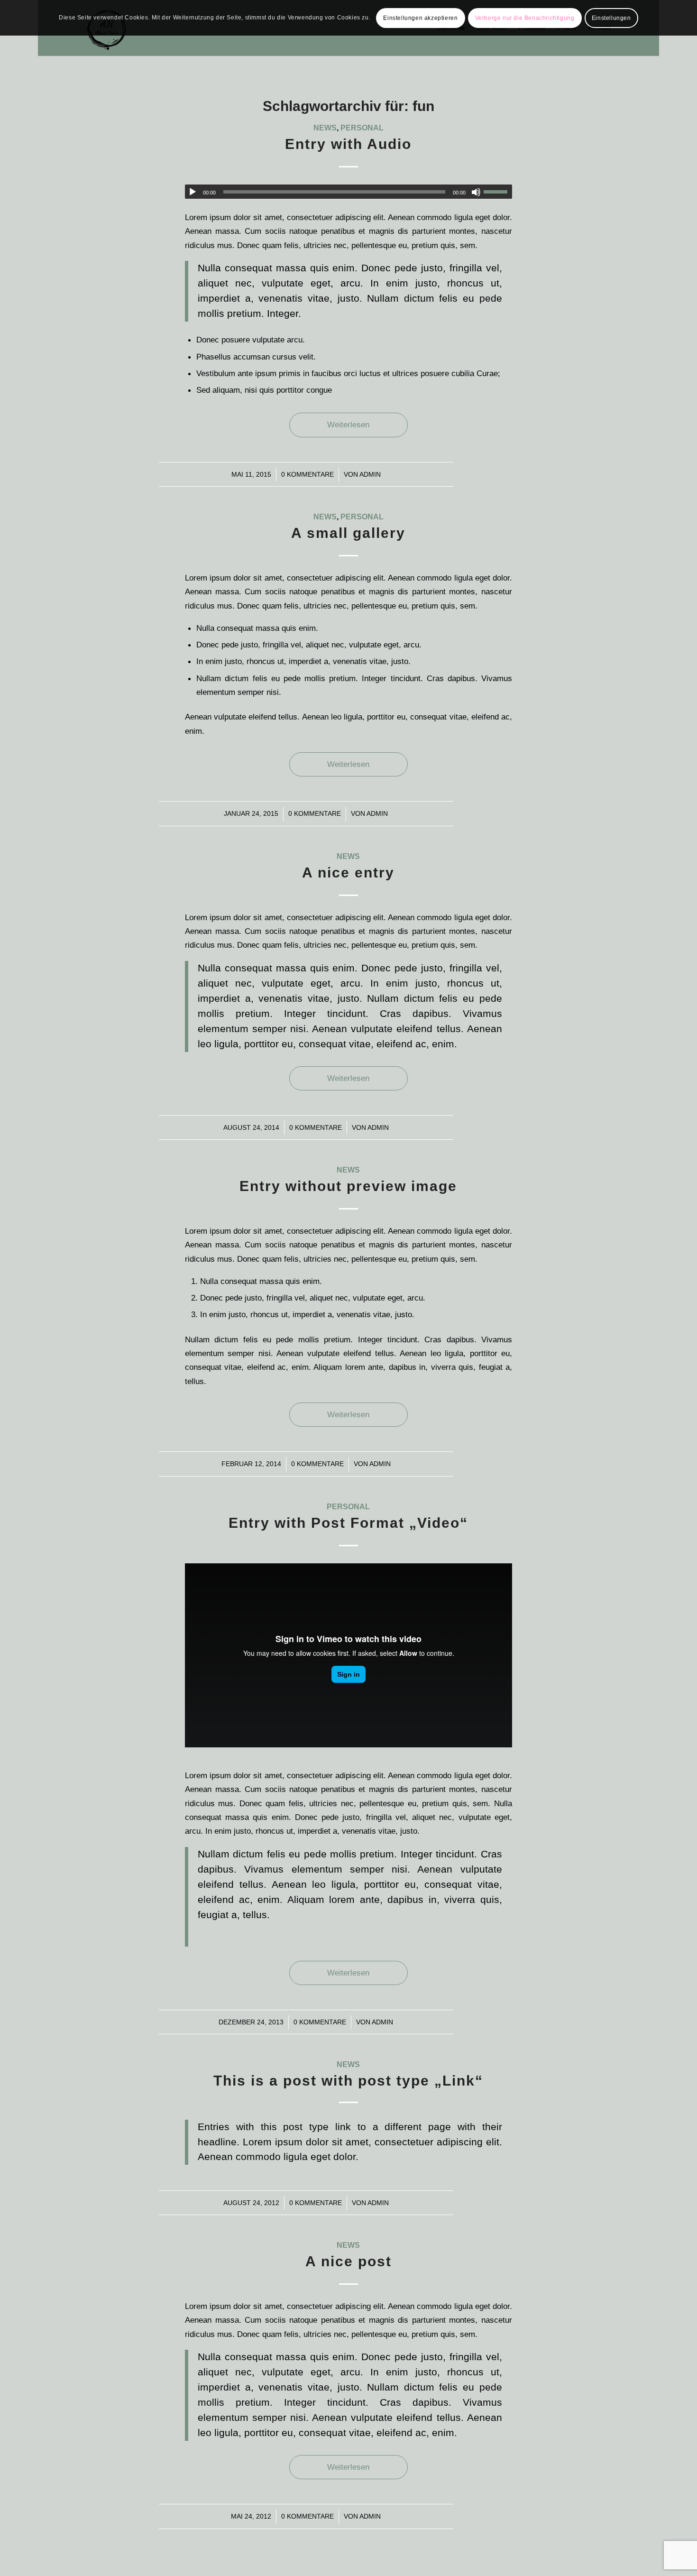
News (325, 128)
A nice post (348, 2261)
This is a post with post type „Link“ (348, 2081)
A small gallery (348, 533)
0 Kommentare (307, 474)
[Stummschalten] (476, 192)
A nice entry (348, 873)
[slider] (498, 192)
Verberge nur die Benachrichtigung (525, 18)
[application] (348, 192)
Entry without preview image (348, 1186)
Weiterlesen (348, 425)
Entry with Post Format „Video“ (348, 1523)
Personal (362, 128)
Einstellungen (611, 18)
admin (370, 474)
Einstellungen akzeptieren (420, 18)
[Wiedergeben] (193, 192)
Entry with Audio (348, 144)
